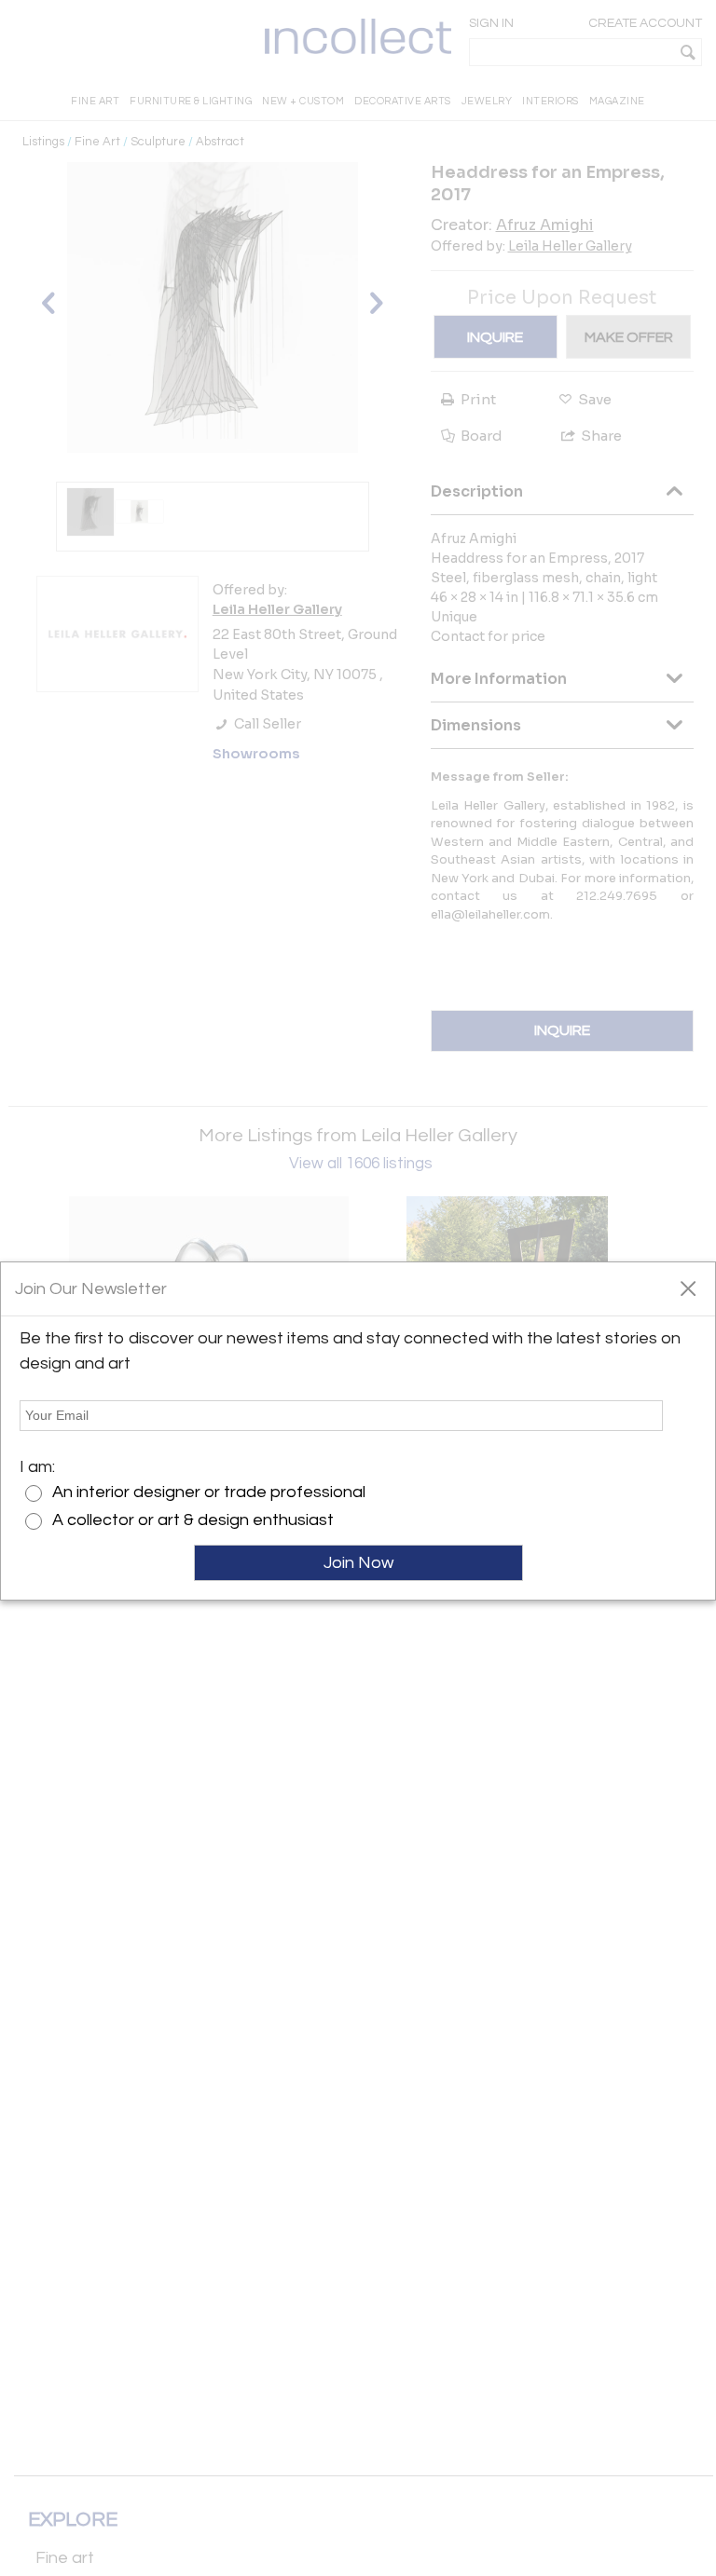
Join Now (358, 1563)
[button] (688, 1288)
